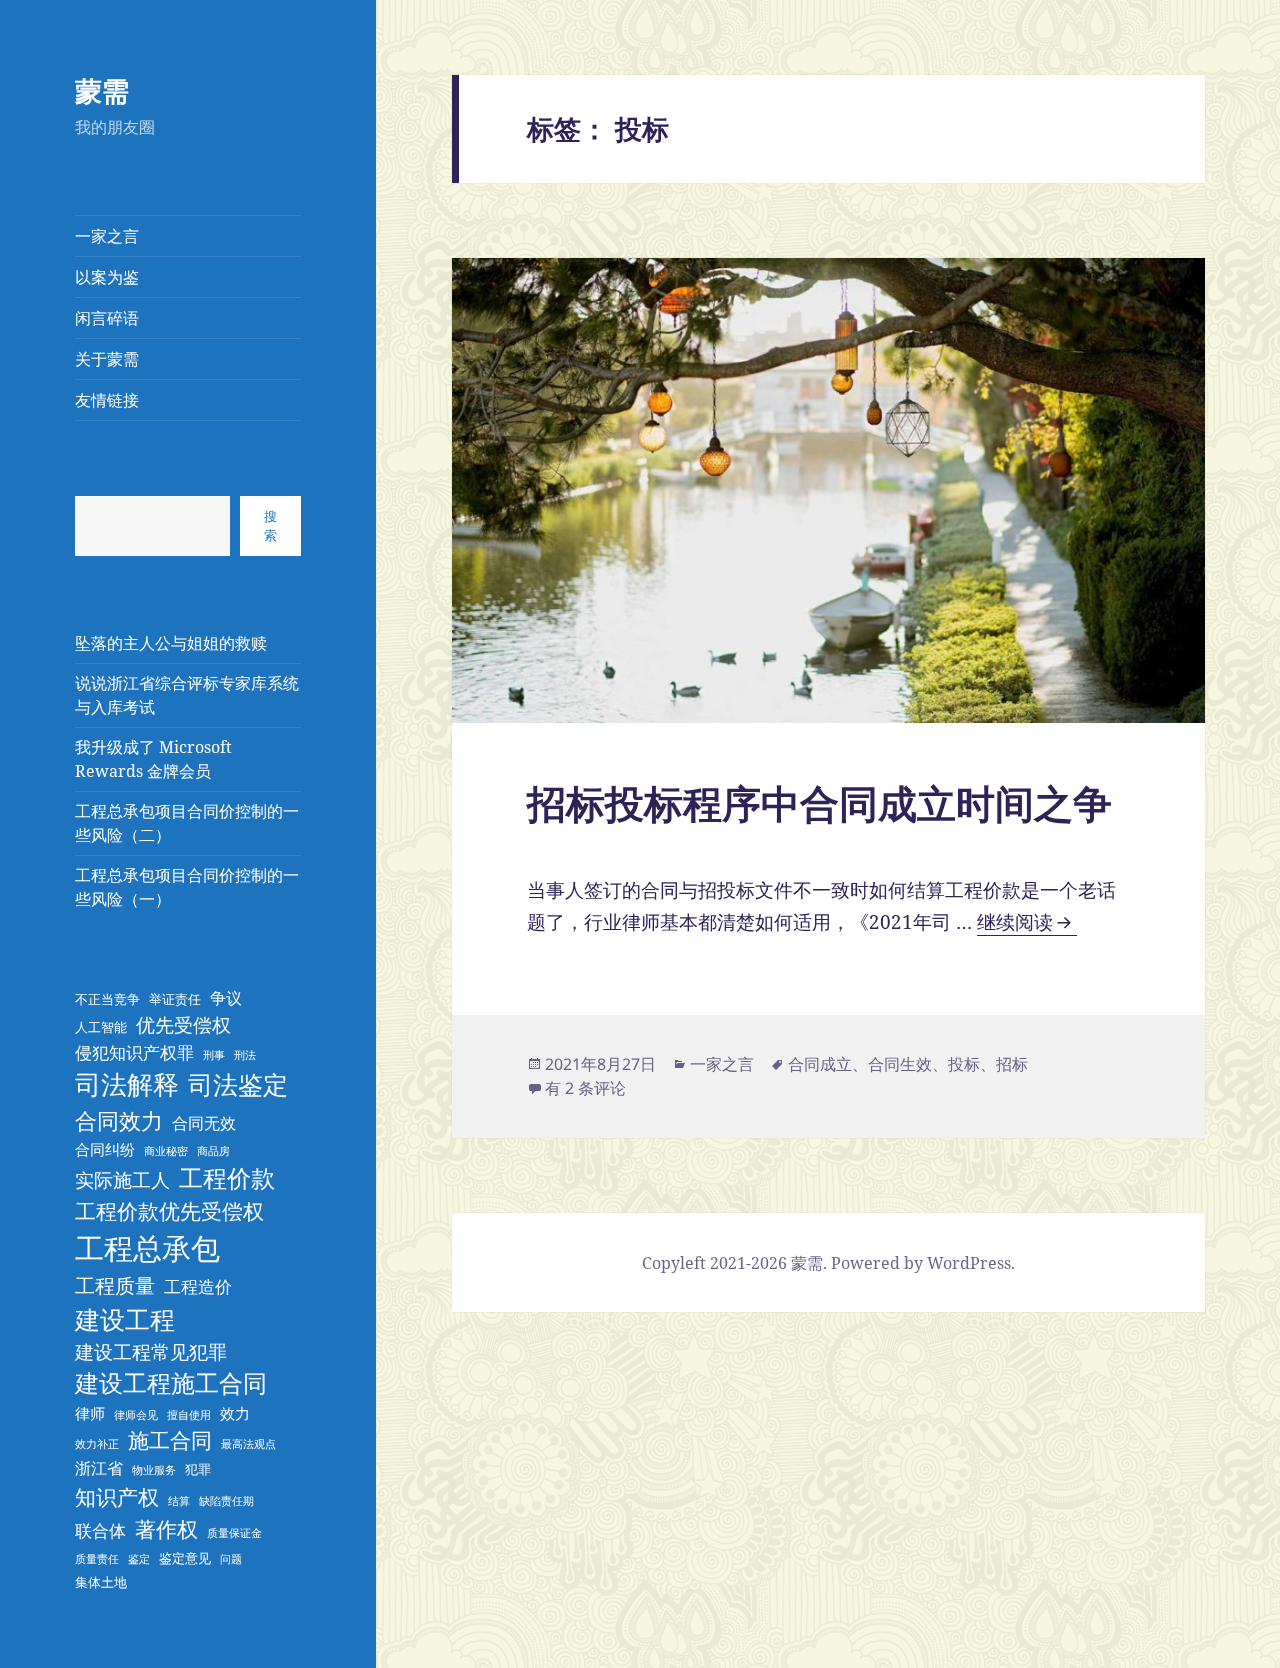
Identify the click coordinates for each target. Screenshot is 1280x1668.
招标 (1012, 1064)
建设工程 (125, 1319)
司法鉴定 (238, 1084)
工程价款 (227, 1178)
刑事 (214, 1055)
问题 (231, 1559)
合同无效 (204, 1123)
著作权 (166, 1528)
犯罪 (198, 1469)
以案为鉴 (107, 277)
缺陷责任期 (226, 1501)
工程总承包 (147, 1248)
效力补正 (97, 1444)
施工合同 (170, 1440)
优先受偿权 (183, 1024)
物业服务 (154, 1470)
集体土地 (101, 1582)
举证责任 (175, 999)
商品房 (213, 1151)
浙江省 (99, 1468)
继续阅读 (1024, 922)
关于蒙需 (107, 359)
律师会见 (136, 1415)
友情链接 (107, 400)
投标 (964, 1064)
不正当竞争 (107, 999)
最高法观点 (248, 1444)
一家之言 (107, 236)
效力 (235, 1413)
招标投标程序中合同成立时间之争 (819, 802)
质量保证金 (234, 1533)
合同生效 (900, 1064)
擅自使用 (189, 1415)
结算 (179, 1501)
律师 (90, 1413)
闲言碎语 (107, 318)
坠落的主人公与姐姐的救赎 (171, 643)
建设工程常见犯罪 (151, 1351)
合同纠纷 (105, 1149)
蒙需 (102, 90)
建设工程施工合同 (171, 1383)
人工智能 (101, 1027)
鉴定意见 (185, 1558)
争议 (226, 998)
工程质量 (115, 1285)
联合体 (100, 1530)
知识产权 (117, 1496)
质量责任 (97, 1559)
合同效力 (119, 1120)
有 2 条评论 (585, 1088)
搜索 (270, 525)
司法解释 (127, 1084)
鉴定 (139, 1559)
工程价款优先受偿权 (169, 1211)
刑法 (245, 1055)
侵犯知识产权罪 (134, 1052)
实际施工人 (122, 1179)
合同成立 (820, 1064)
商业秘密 (166, 1151)
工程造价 (198, 1286)
